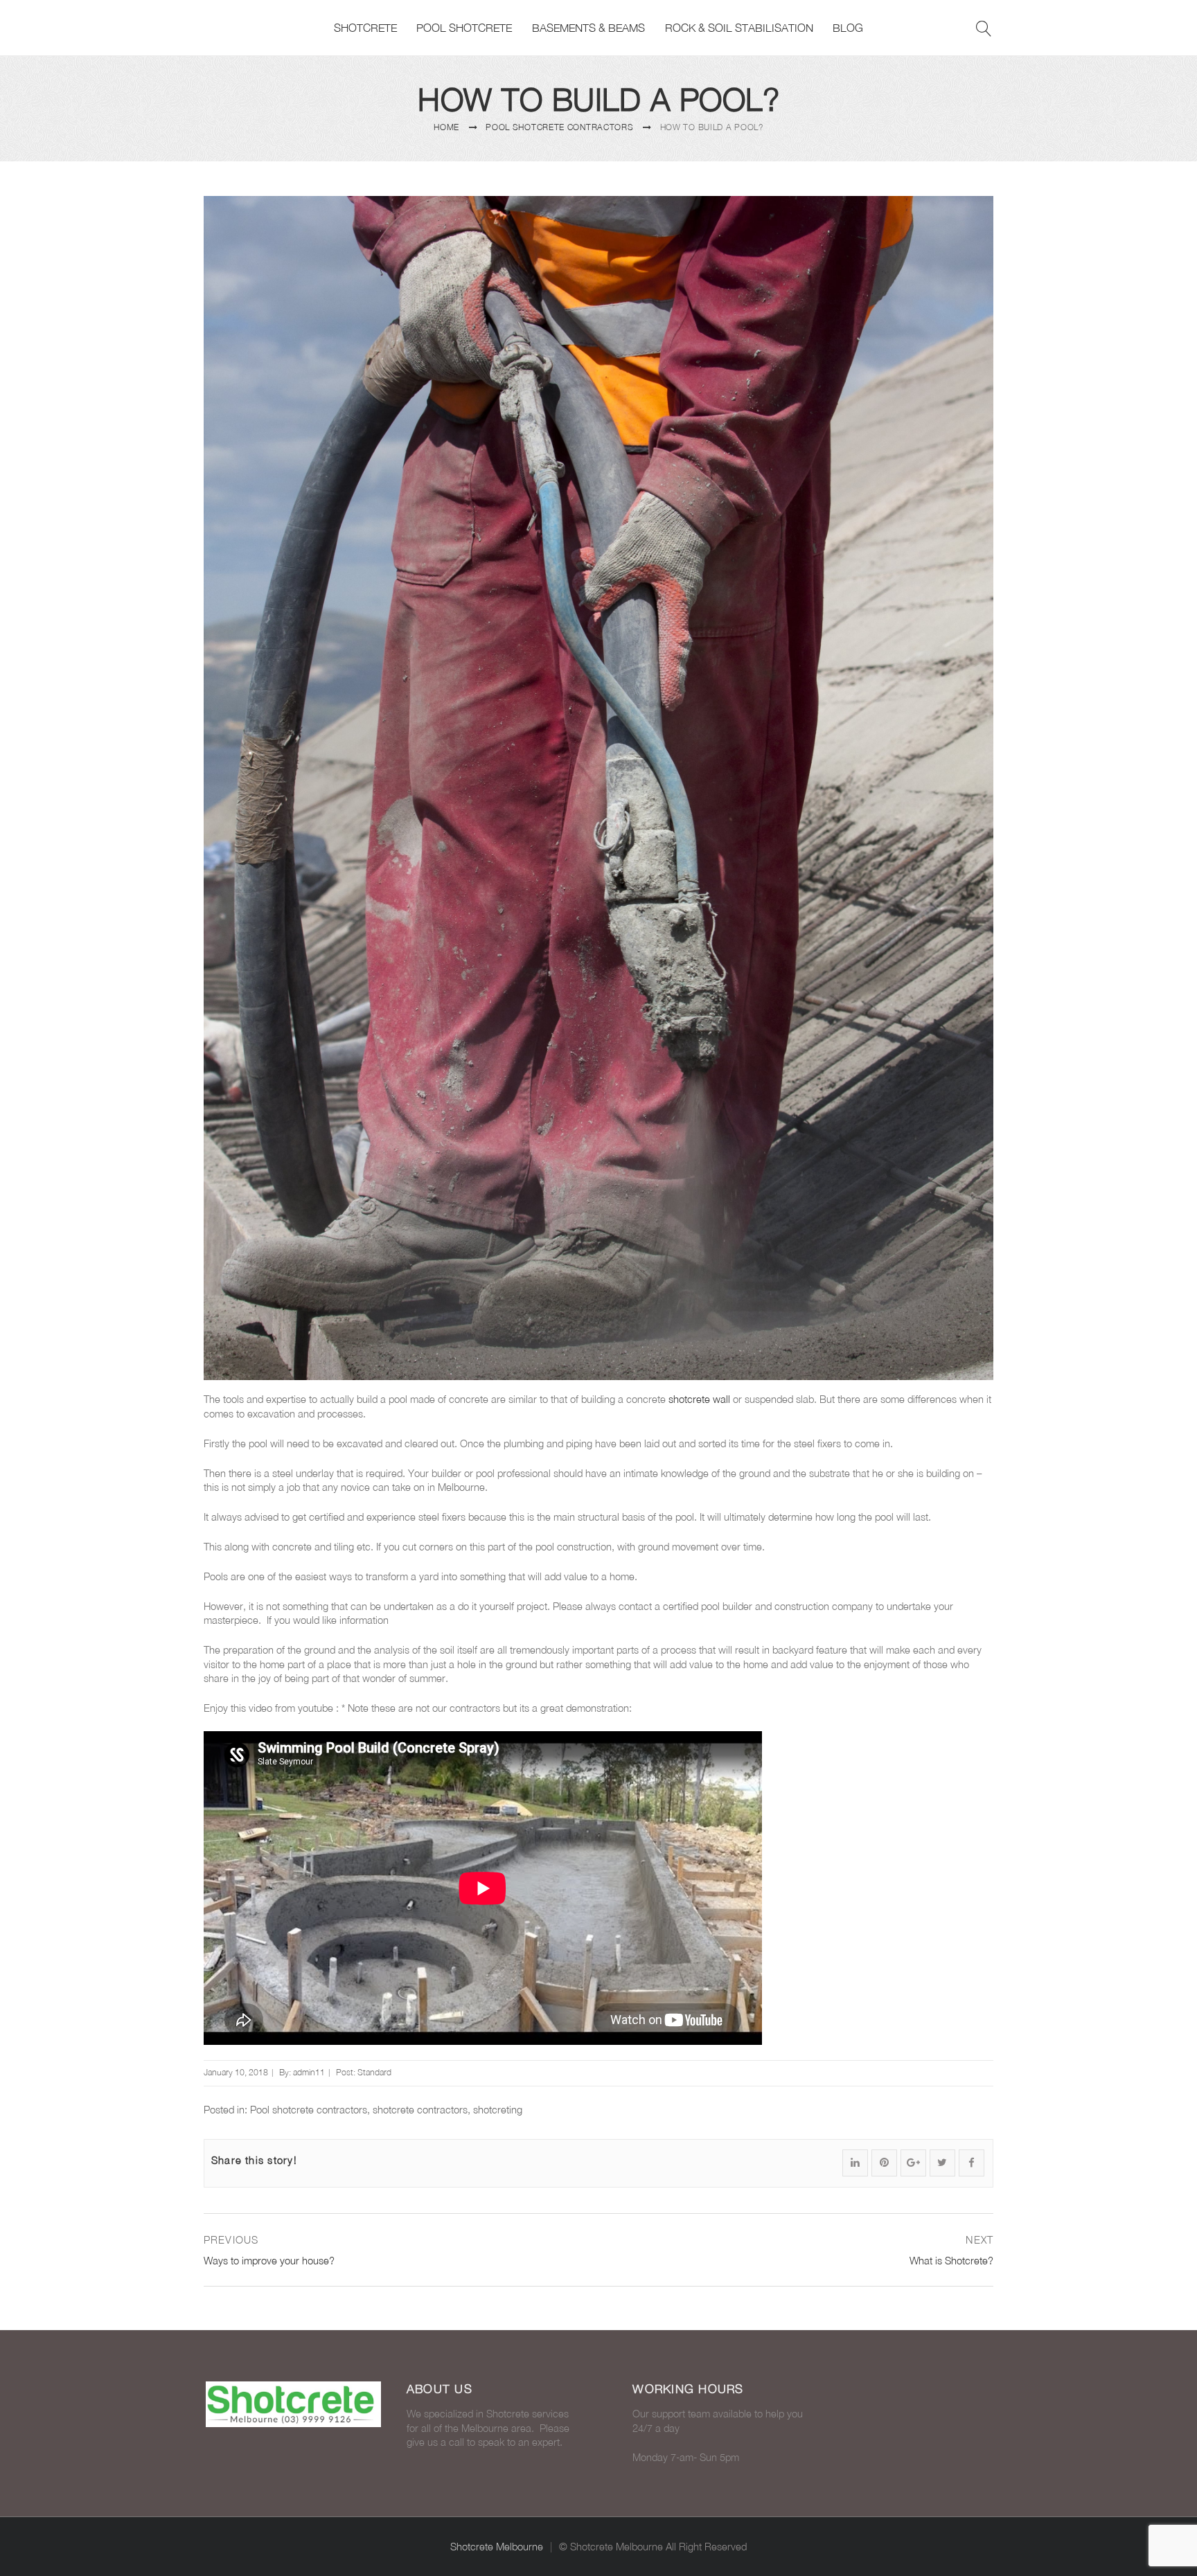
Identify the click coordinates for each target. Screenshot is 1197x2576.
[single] (974, 215)
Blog (848, 28)
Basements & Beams (588, 28)
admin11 (309, 2072)
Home (446, 127)
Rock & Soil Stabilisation (739, 28)
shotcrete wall (699, 1399)
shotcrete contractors (420, 2110)
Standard (374, 2072)
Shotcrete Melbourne (497, 2547)
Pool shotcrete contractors (559, 127)
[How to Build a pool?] (598, 788)
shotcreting (498, 2110)
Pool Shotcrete (464, 28)
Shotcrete (365, 28)
